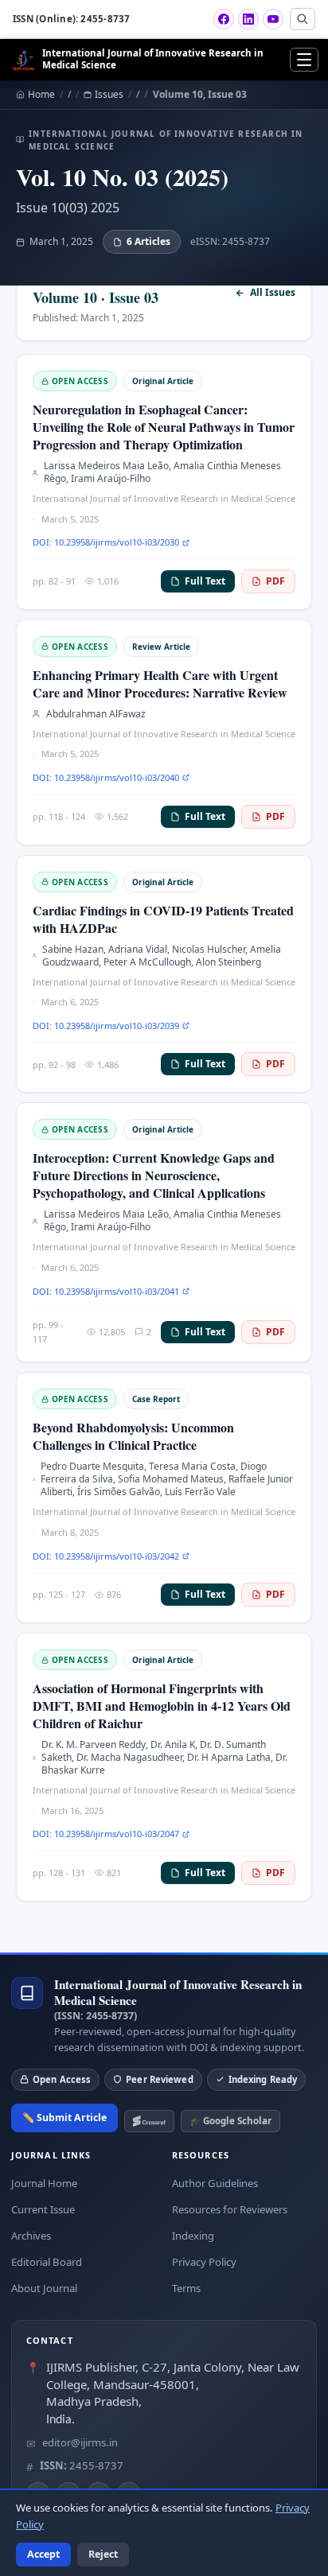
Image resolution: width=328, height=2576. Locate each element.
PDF (275, 581)
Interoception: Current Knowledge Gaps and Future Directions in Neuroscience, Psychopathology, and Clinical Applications (154, 1175)
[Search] (303, 19)
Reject (103, 2554)
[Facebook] (224, 19)
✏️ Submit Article (64, 2118)
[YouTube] (273, 19)
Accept (43, 2554)
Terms (186, 2288)
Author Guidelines (215, 2183)
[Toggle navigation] (304, 60)
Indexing (193, 2236)
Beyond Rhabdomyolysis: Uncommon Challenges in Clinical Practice (133, 1436)
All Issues (273, 293)
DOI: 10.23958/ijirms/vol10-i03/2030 (106, 542)
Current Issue (43, 2209)
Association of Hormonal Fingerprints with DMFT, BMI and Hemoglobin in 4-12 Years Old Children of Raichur (162, 1706)
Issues (109, 95)
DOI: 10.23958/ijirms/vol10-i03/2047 (106, 1834)
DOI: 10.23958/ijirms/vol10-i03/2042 (106, 1556)
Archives (31, 2236)
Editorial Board (47, 2262)
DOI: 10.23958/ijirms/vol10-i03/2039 (106, 1026)
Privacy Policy (204, 2262)
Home (41, 95)
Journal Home (44, 2183)
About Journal (44, 2288)
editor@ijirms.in (80, 2442)
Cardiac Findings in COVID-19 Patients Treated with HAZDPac (163, 919)
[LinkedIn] (248, 19)
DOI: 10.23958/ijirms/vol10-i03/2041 (106, 1291)
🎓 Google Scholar (230, 2121)
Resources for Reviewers (230, 2209)
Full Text (205, 581)
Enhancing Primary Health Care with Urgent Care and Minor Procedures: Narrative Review (160, 684)
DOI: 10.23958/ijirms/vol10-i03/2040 (106, 777)
